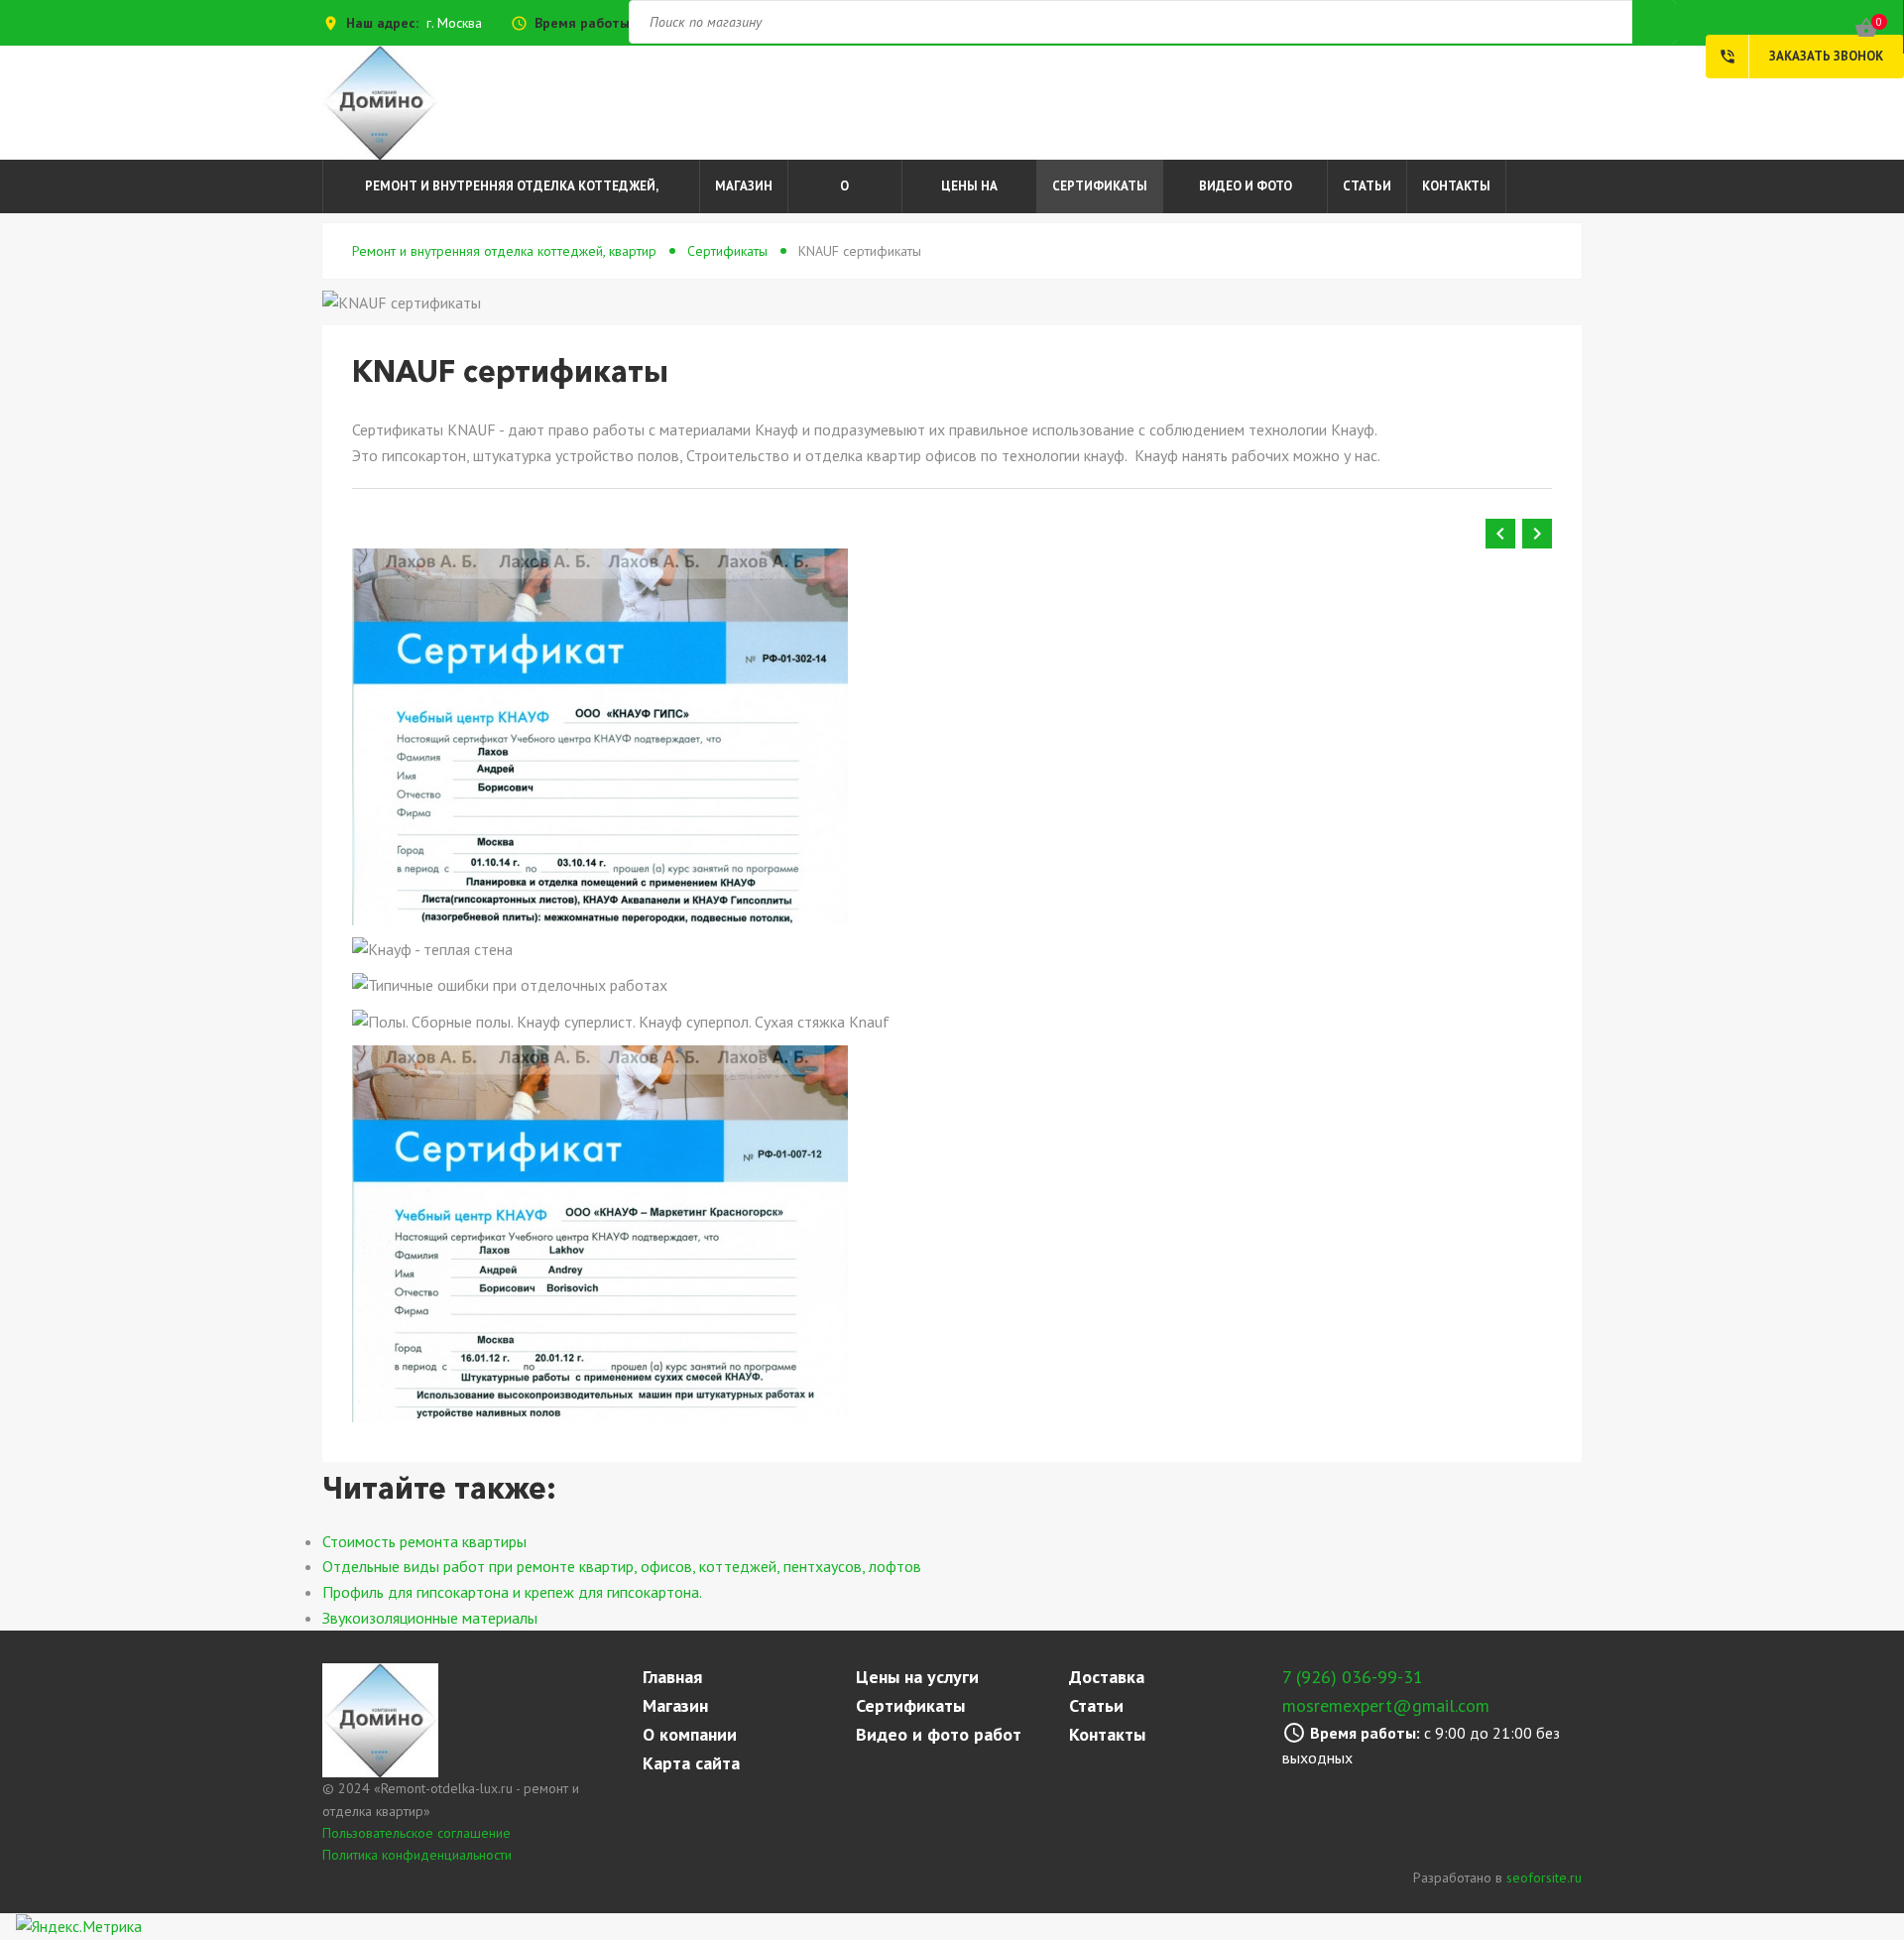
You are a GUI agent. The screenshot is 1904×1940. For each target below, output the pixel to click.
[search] (952, 970)
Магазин (744, 186)
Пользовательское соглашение (416, 1833)
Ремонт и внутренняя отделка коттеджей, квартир (512, 195)
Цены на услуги (969, 195)
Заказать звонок (1801, 57)
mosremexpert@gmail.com (1386, 1705)
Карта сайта (691, 1763)
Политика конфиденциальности (417, 1855)
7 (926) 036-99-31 (1353, 1677)
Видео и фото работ (1246, 195)
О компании (845, 195)
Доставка (1107, 1677)
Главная (672, 1677)
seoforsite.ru (1544, 1878)
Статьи (1367, 186)
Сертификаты (1100, 186)
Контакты (1456, 186)
